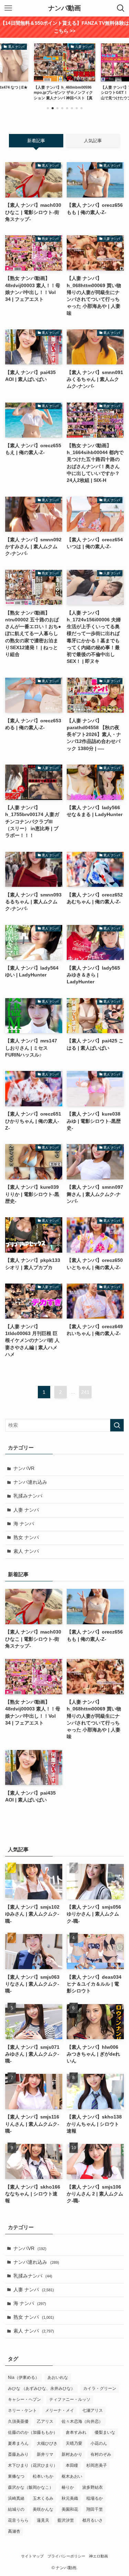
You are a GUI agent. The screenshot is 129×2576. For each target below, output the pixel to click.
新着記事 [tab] (36, 141)
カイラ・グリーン (100, 2388)
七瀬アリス (93, 2410)
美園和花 (70, 2509)
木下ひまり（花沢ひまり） (33, 2465)
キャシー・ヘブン (24, 2399)
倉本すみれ (76, 2432)
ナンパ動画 (64, 8)
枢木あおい (72, 2476)
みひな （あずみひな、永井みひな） (41, 2388)
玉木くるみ (43, 2498)
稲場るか (95, 2498)
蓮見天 (43, 2520)
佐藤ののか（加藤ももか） (33, 2432)
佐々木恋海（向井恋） (82, 2421)
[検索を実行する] (117, 1425)
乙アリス (45, 2421)
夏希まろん (18, 2443)
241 (85, 1392)
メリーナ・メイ (60, 2410)
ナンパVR (24, 1468)
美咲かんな (43, 2509)
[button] (48, 108)
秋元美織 (70, 2498)
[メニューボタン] (8, 8)
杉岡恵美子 (97, 2465)
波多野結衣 (93, 2487)
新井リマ (45, 2454)
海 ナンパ (24, 1524)
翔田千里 (95, 2509)
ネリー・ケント (22, 2410)
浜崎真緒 (16, 2498)
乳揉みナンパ (28, 1496)
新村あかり (72, 2454)
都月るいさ (93, 2520)
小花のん (99, 2443)
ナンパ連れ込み (30, 1482)
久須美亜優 (18, 2421)
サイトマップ (32, 2556)
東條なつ (16, 2476)
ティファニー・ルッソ (70, 2399)
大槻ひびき (47, 2443)
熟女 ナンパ (26, 1538)
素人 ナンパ (26, 1551)
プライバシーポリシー (66, 2556)
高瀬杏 (14, 2531)
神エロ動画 (99, 2556)
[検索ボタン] (121, 8)
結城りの (16, 2509)
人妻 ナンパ (26, 1510)
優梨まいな (105, 2432)
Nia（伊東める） (24, 2377)
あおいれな (58, 2377)
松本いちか (43, 2476)
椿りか (68, 2487)
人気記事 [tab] (93, 141)
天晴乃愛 (74, 2443)
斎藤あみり (18, 2454)
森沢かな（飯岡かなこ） (31, 2487)
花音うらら (18, 2520)
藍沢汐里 (66, 2520)
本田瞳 (72, 2465)
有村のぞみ (101, 2454)
